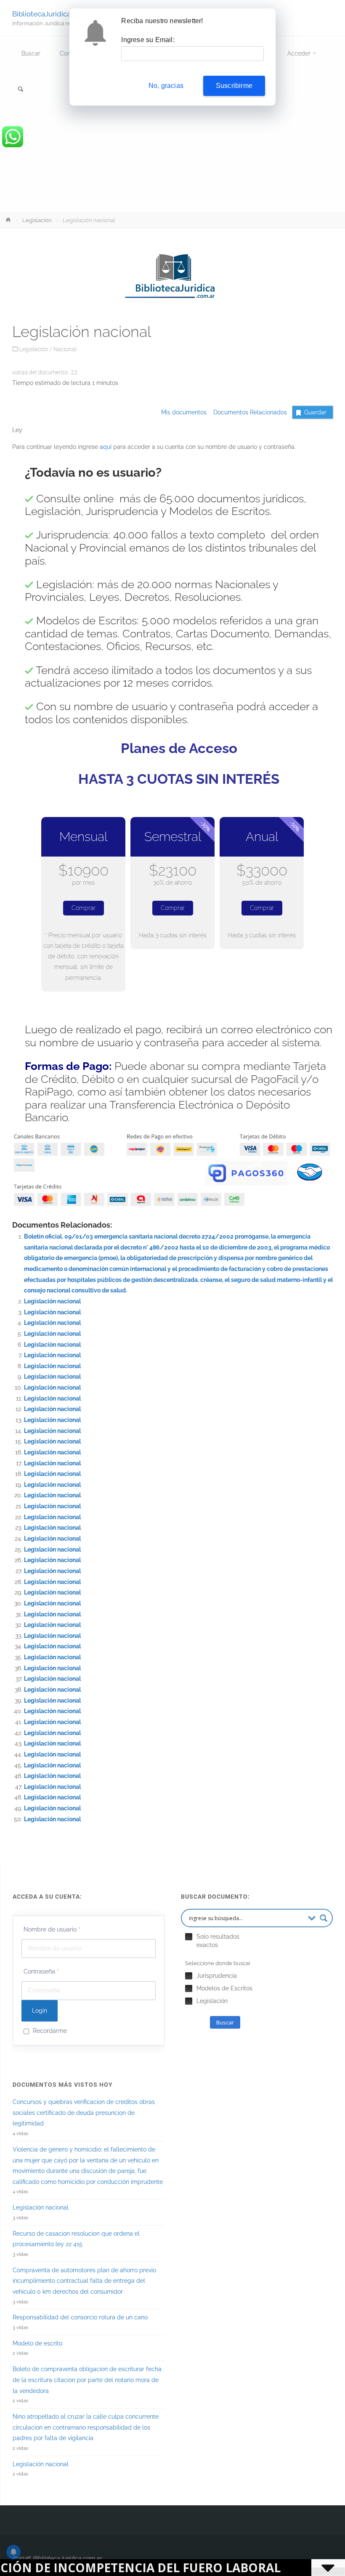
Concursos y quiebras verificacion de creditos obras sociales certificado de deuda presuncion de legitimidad (84, 2113)
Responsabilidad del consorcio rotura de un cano (80, 2317)
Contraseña (41, 1971)
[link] (21, 90)
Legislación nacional (52, 1301)
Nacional (65, 349)
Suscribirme (234, 86)
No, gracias (166, 86)
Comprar (84, 908)
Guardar (315, 412)
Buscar (225, 2022)
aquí (106, 447)
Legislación (37, 220)
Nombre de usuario (52, 1929)
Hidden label (189, 1937)
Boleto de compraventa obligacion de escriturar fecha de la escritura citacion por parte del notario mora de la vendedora (87, 2380)
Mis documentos (184, 412)
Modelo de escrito (37, 2343)
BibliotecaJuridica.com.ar (53, 13)
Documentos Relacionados (248, 412)
